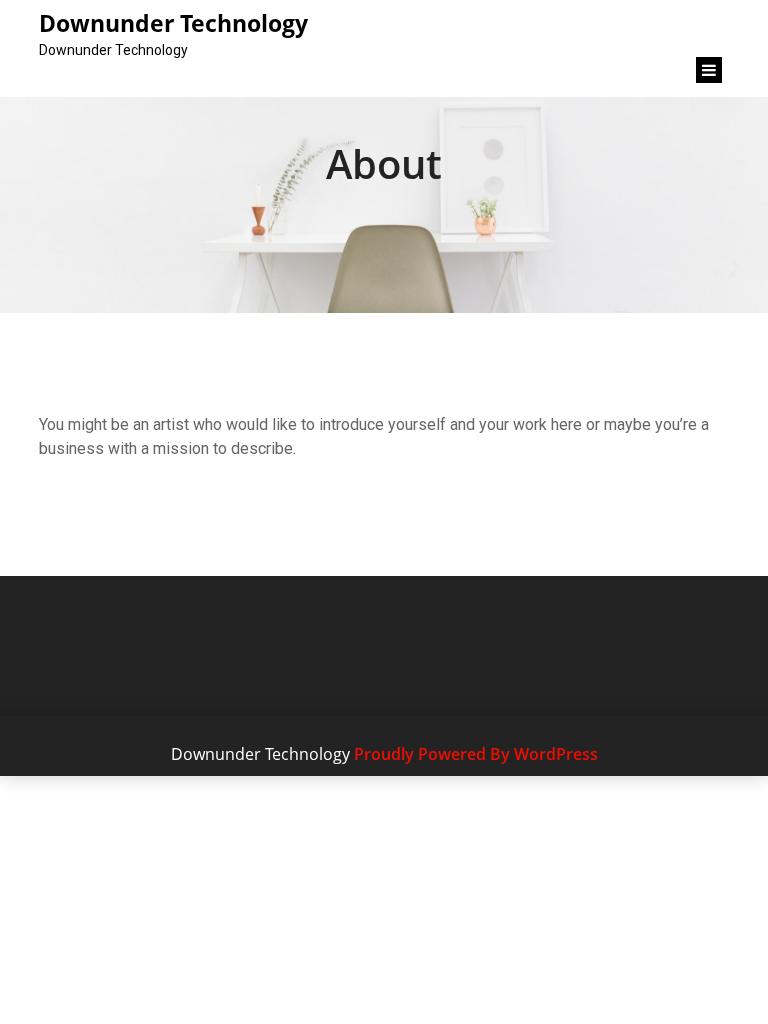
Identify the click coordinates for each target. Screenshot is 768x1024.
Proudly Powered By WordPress (476, 754)
